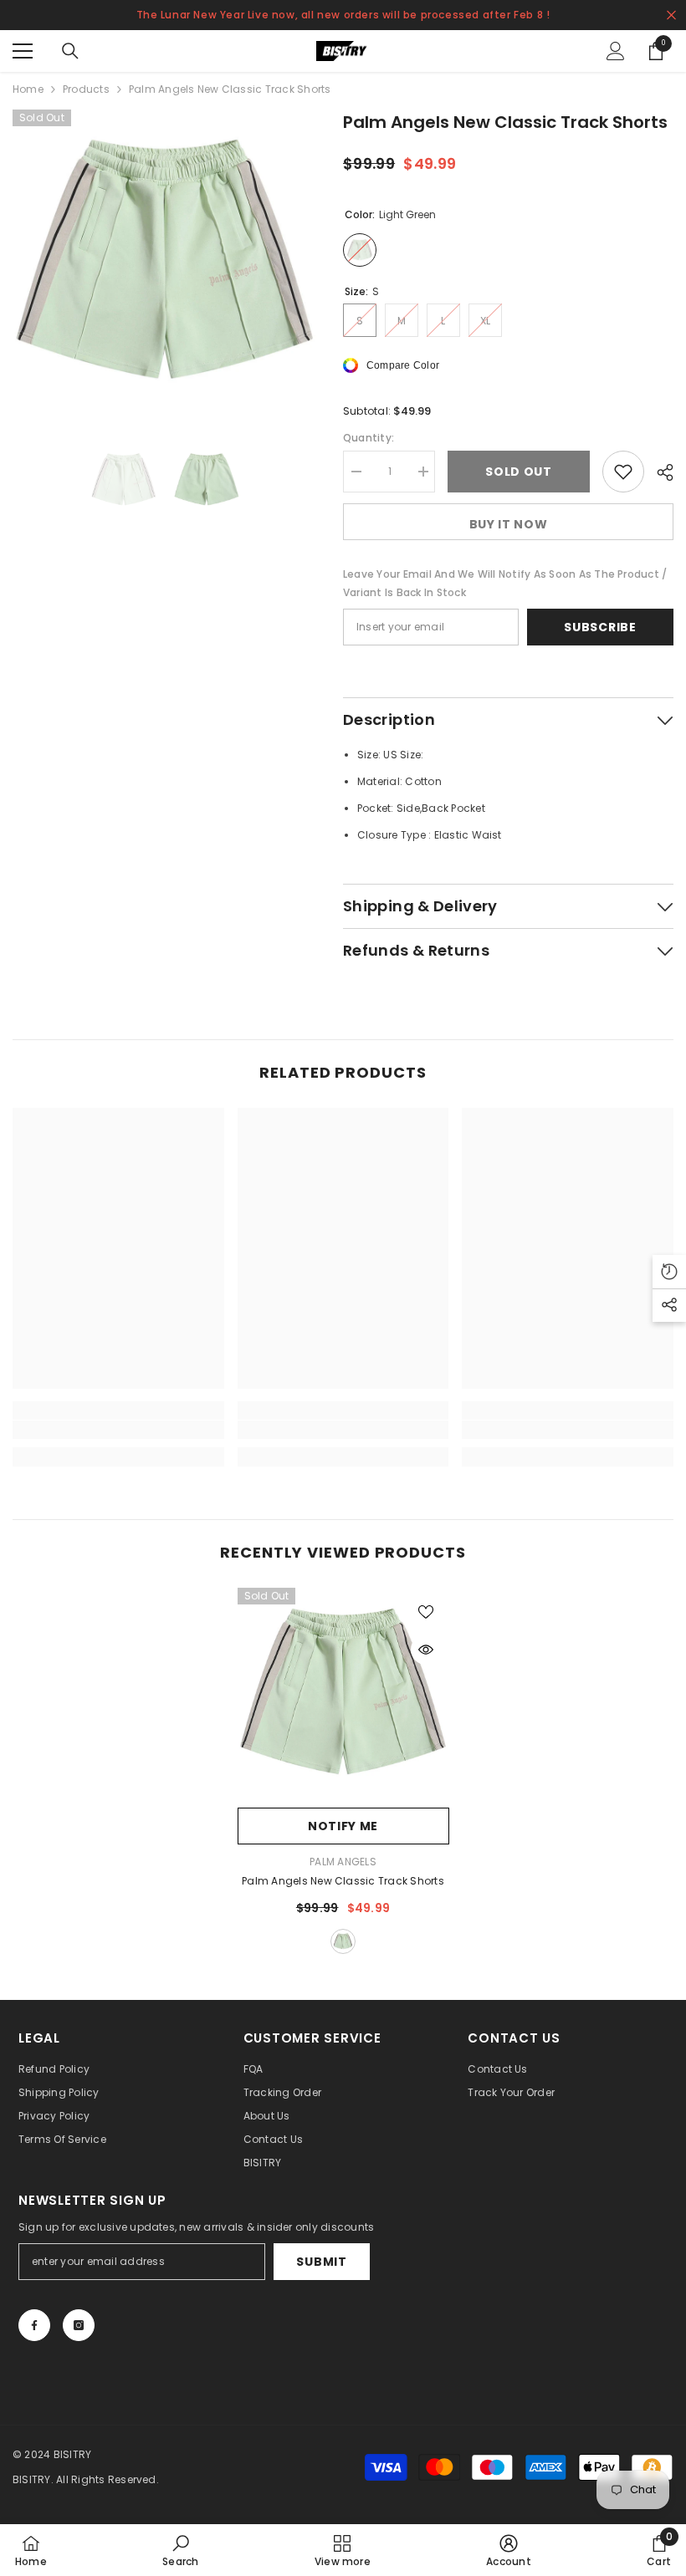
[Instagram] (79, 2325)
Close (671, 15)
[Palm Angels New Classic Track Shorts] (343, 1694)
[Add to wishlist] (623, 472)
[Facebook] (34, 2325)
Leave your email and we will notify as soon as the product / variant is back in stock (505, 583)
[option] (165, 262)
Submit (321, 2262)
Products (86, 89)
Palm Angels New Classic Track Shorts (343, 1881)
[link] (118, 1430)
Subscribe (600, 627)
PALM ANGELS (343, 1862)
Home (28, 89)
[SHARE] (659, 472)
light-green (343, 1941)
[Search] (70, 51)
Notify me (343, 1826)
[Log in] (616, 51)
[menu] (23, 51)
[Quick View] (426, 1650)
